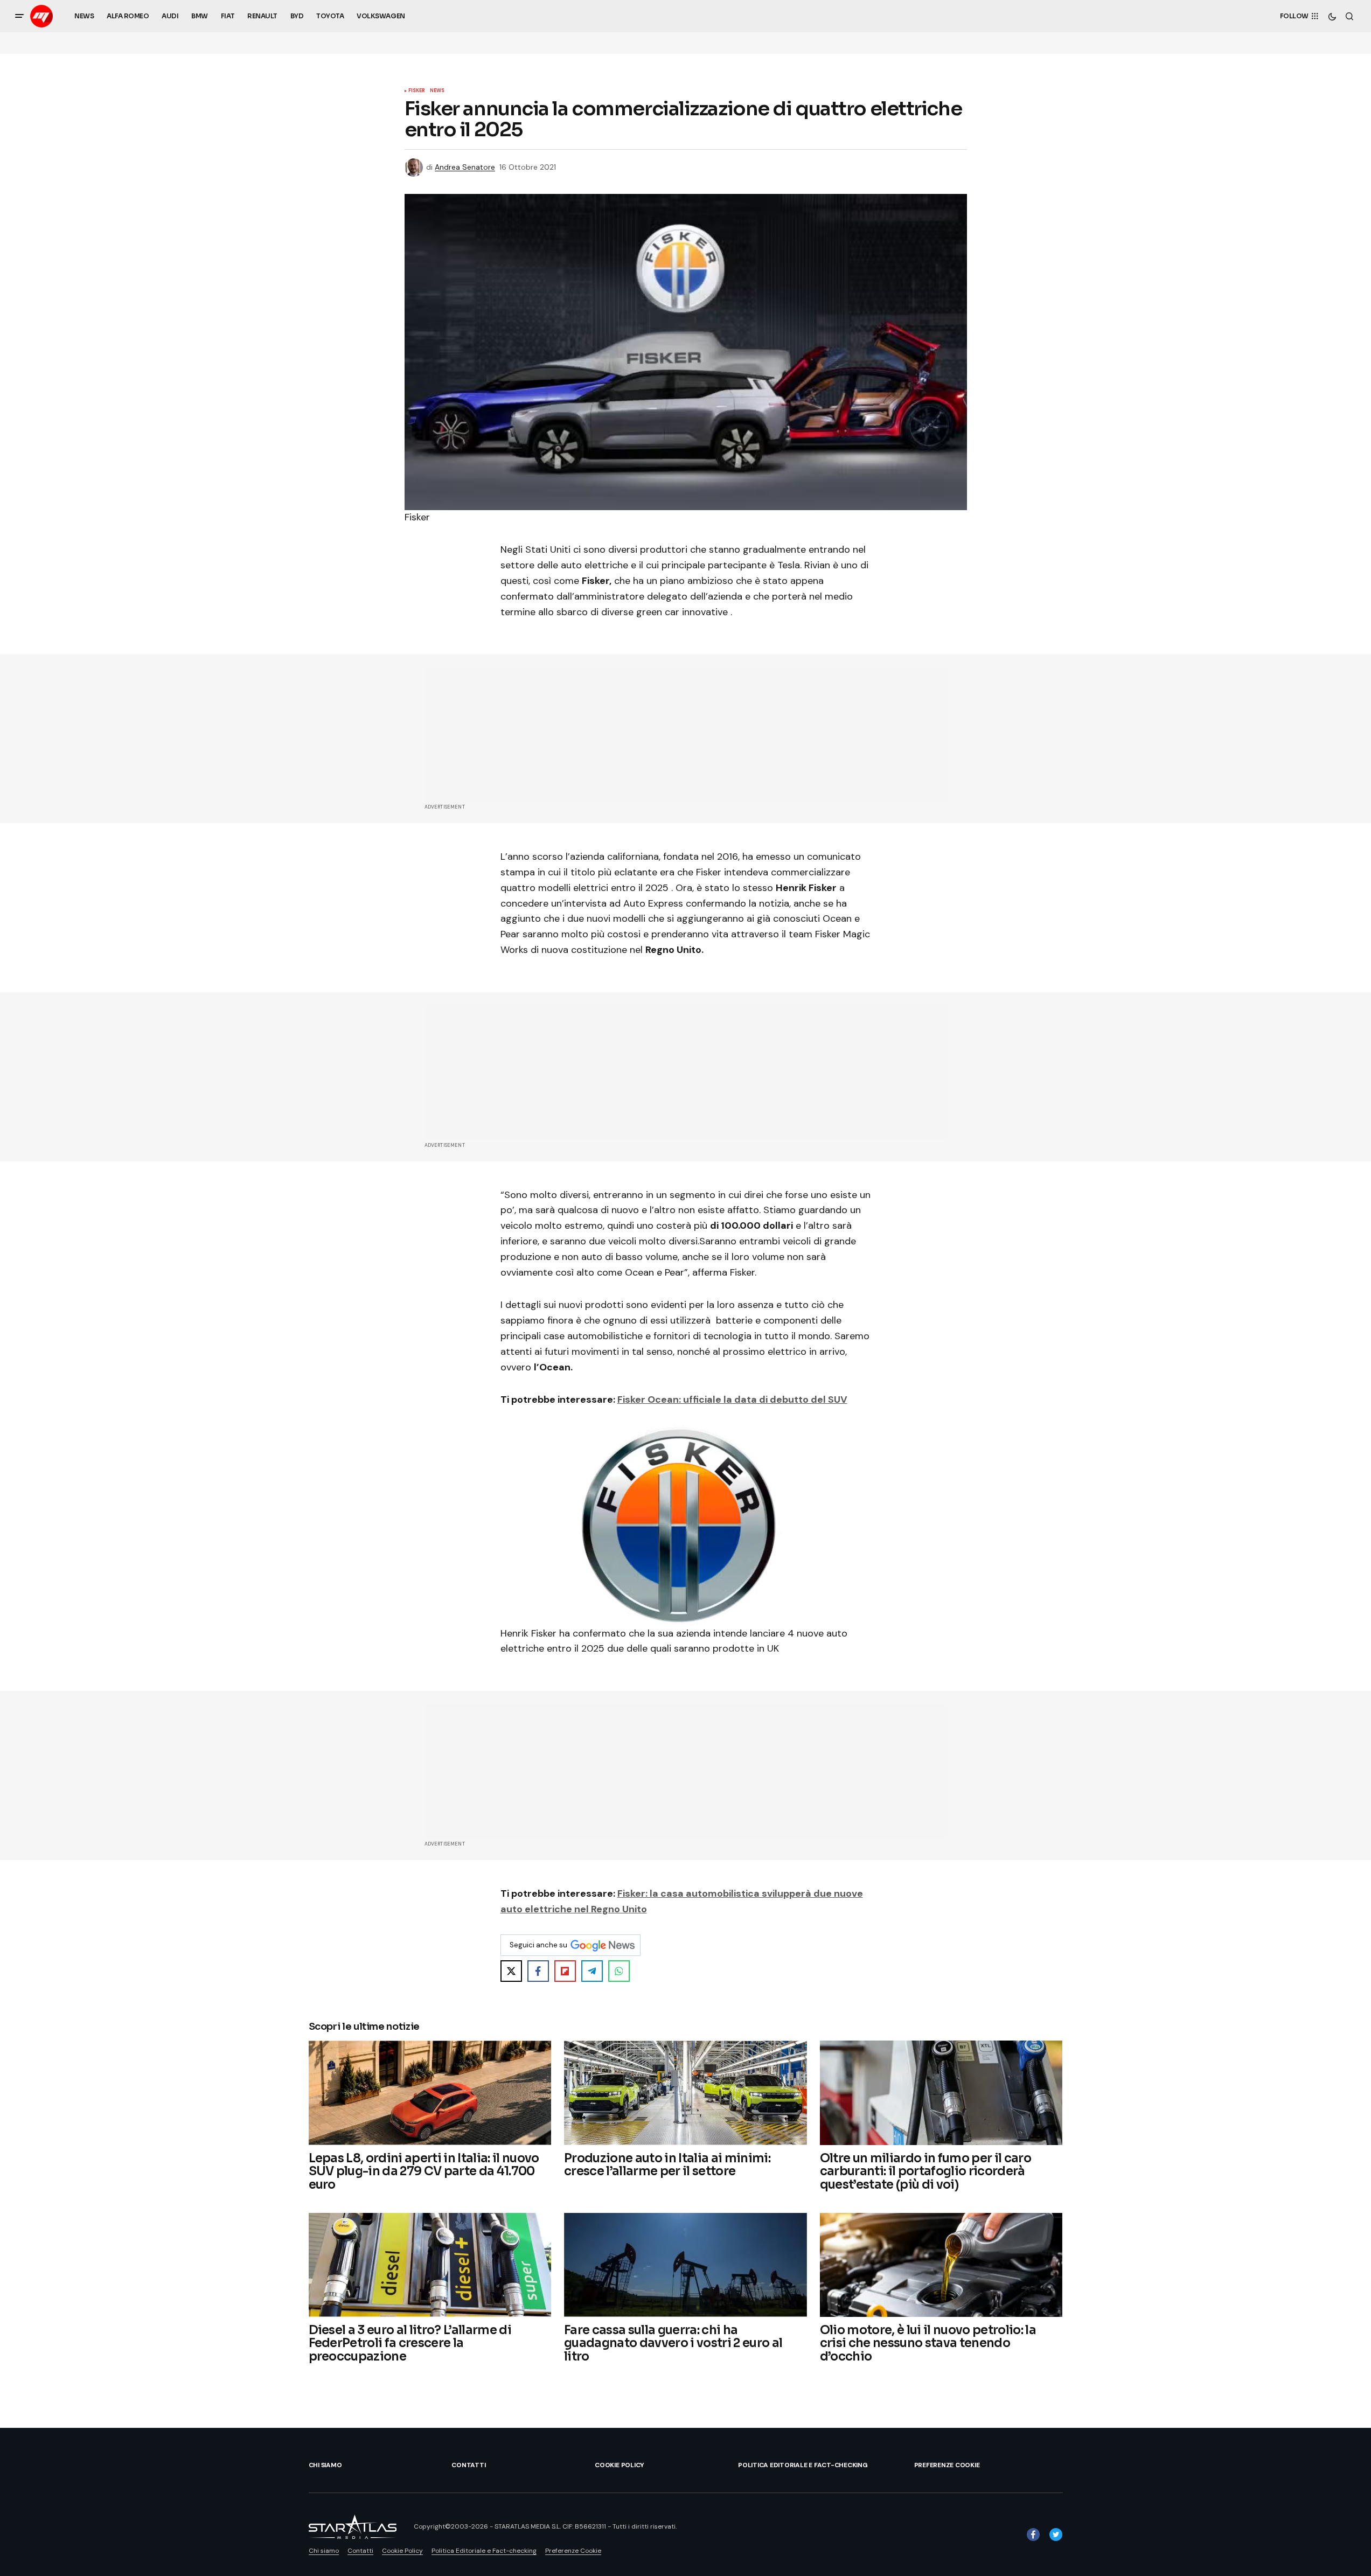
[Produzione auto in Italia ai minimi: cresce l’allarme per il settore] (685, 2093)
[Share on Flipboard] (565, 1971)
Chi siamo (325, 2465)
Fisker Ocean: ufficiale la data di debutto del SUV (732, 1400)
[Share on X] (511, 1971)
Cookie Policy (620, 2465)
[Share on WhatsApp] (619, 1971)
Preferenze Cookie (947, 2465)
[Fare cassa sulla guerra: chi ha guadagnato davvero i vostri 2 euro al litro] (685, 2265)
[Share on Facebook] (538, 1971)
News (437, 91)
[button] (19, 16)
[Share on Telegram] (592, 1971)
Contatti (468, 2465)
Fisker (417, 91)
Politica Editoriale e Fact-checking (803, 2465)
